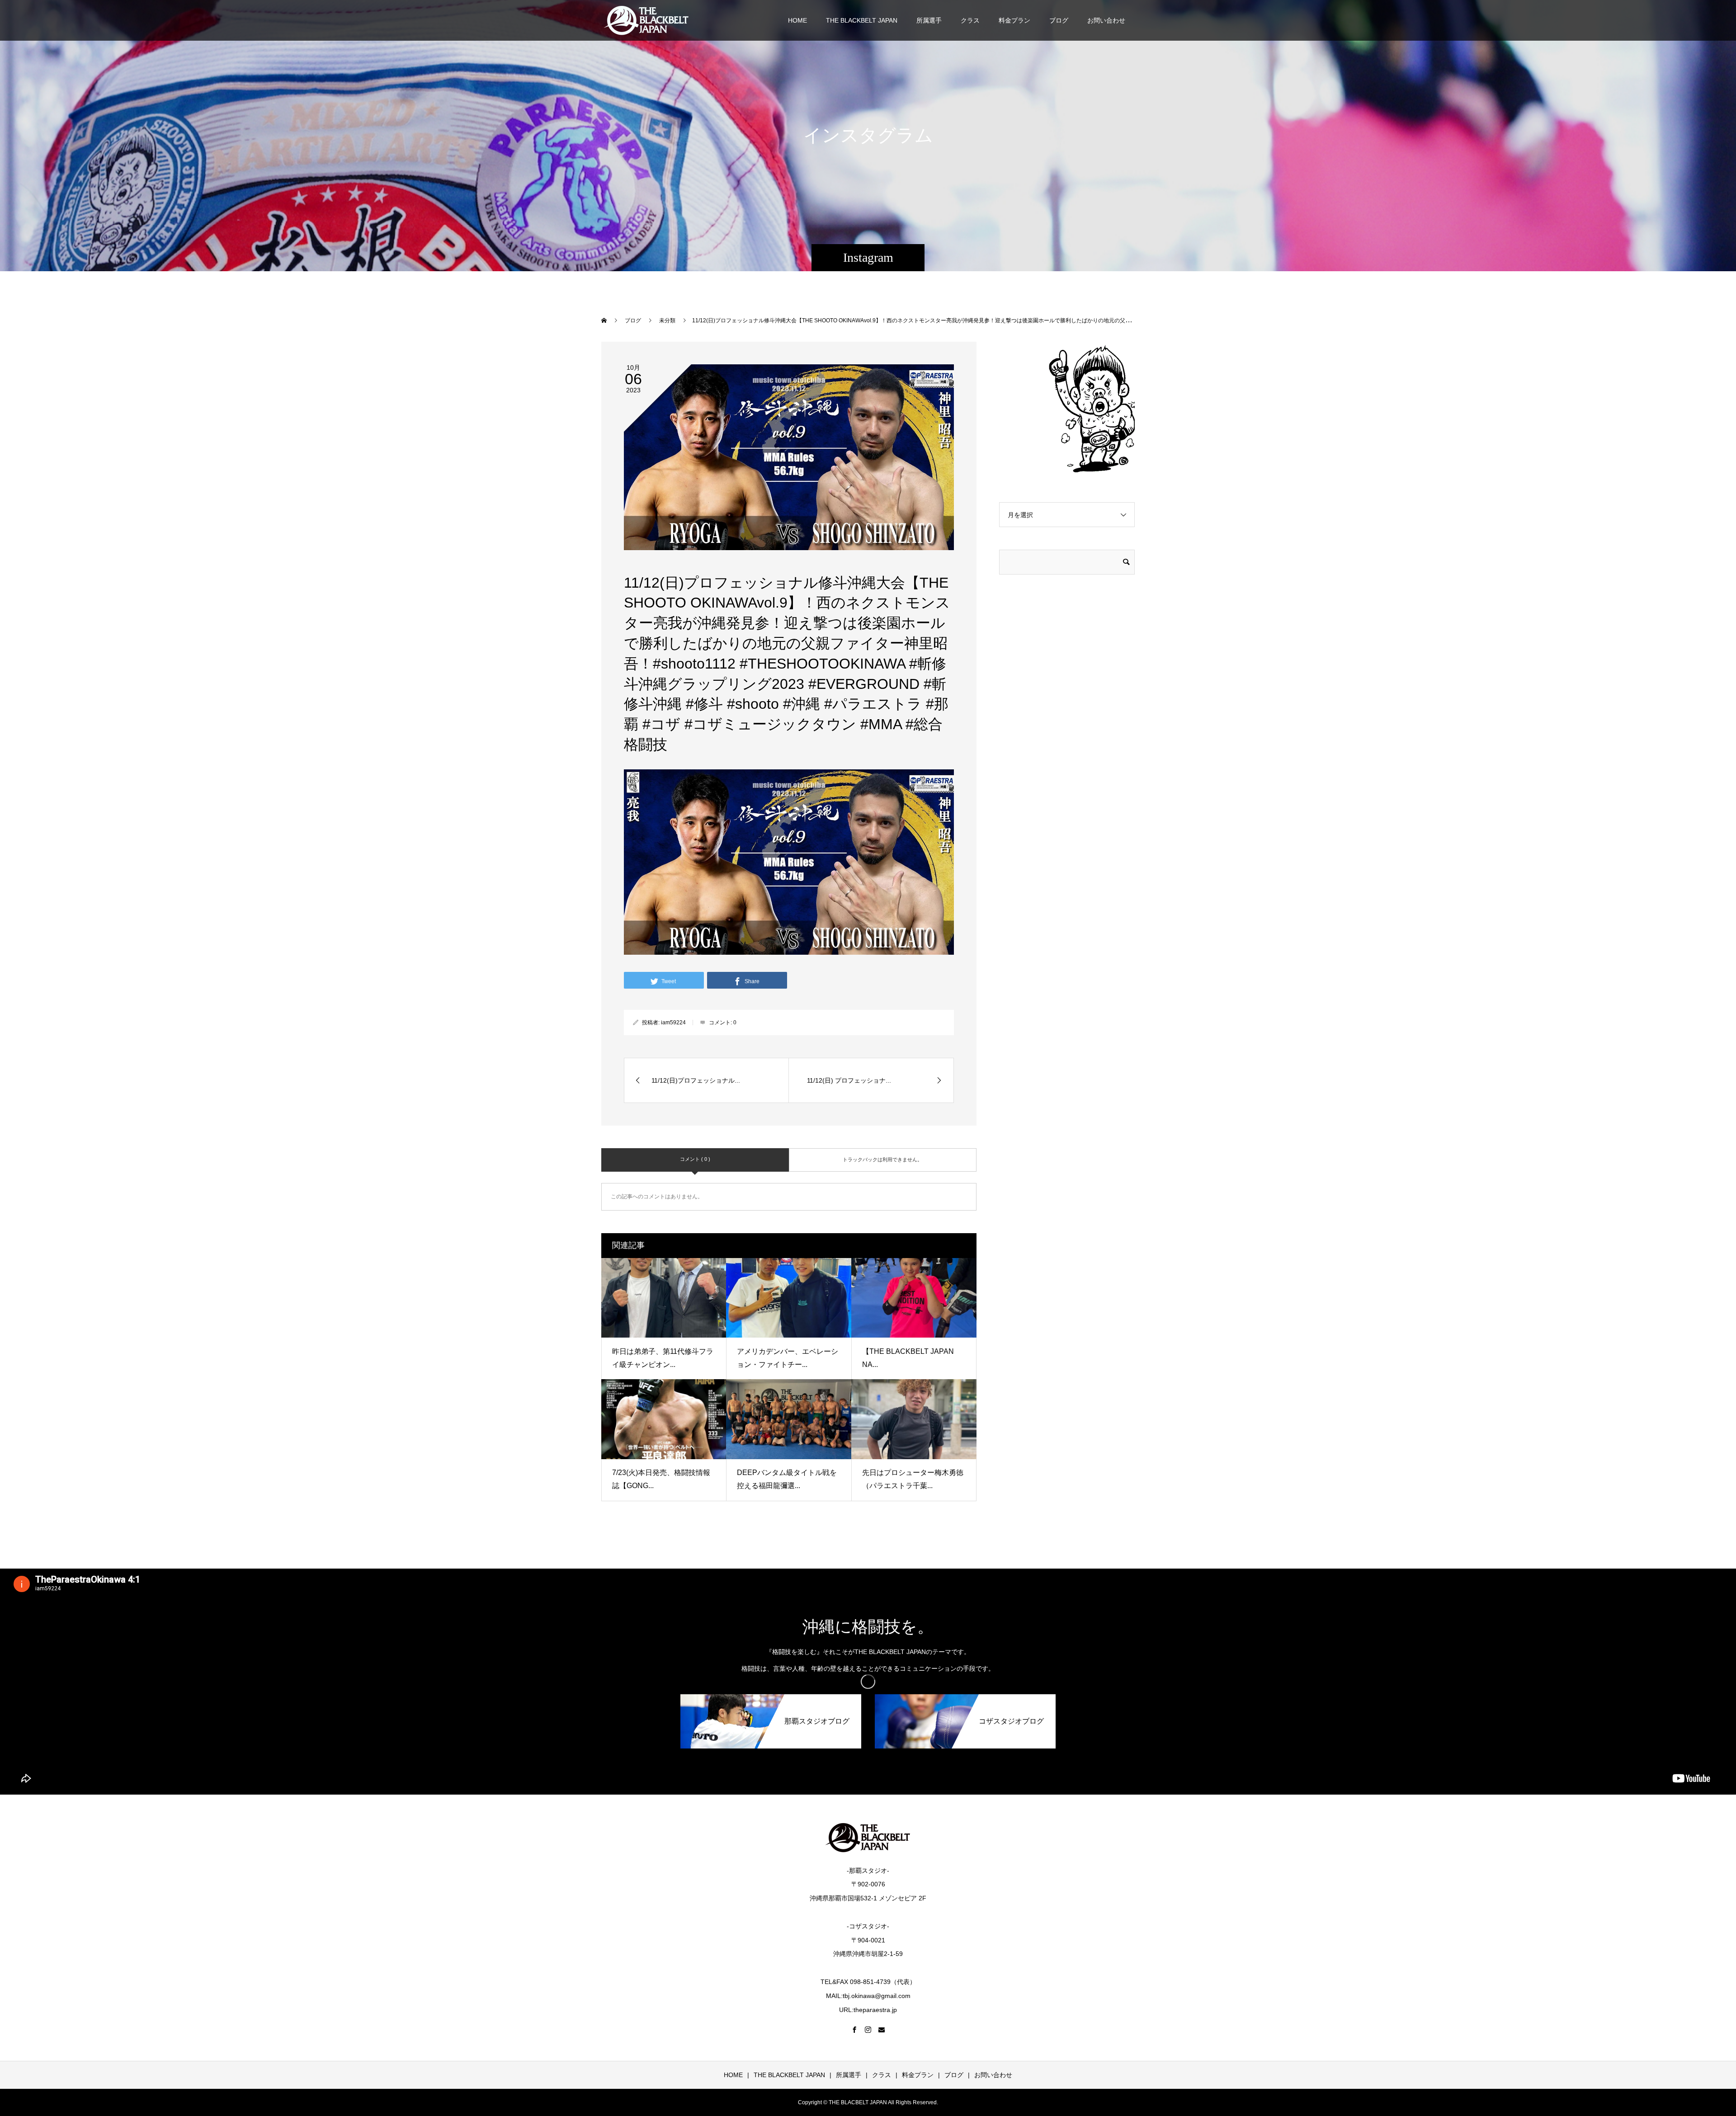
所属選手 (929, 20)
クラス (970, 20)
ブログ (1059, 20)
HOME (797, 20)
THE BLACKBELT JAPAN (862, 20)
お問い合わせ (1106, 20)
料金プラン (1014, 20)
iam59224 (673, 1023)
